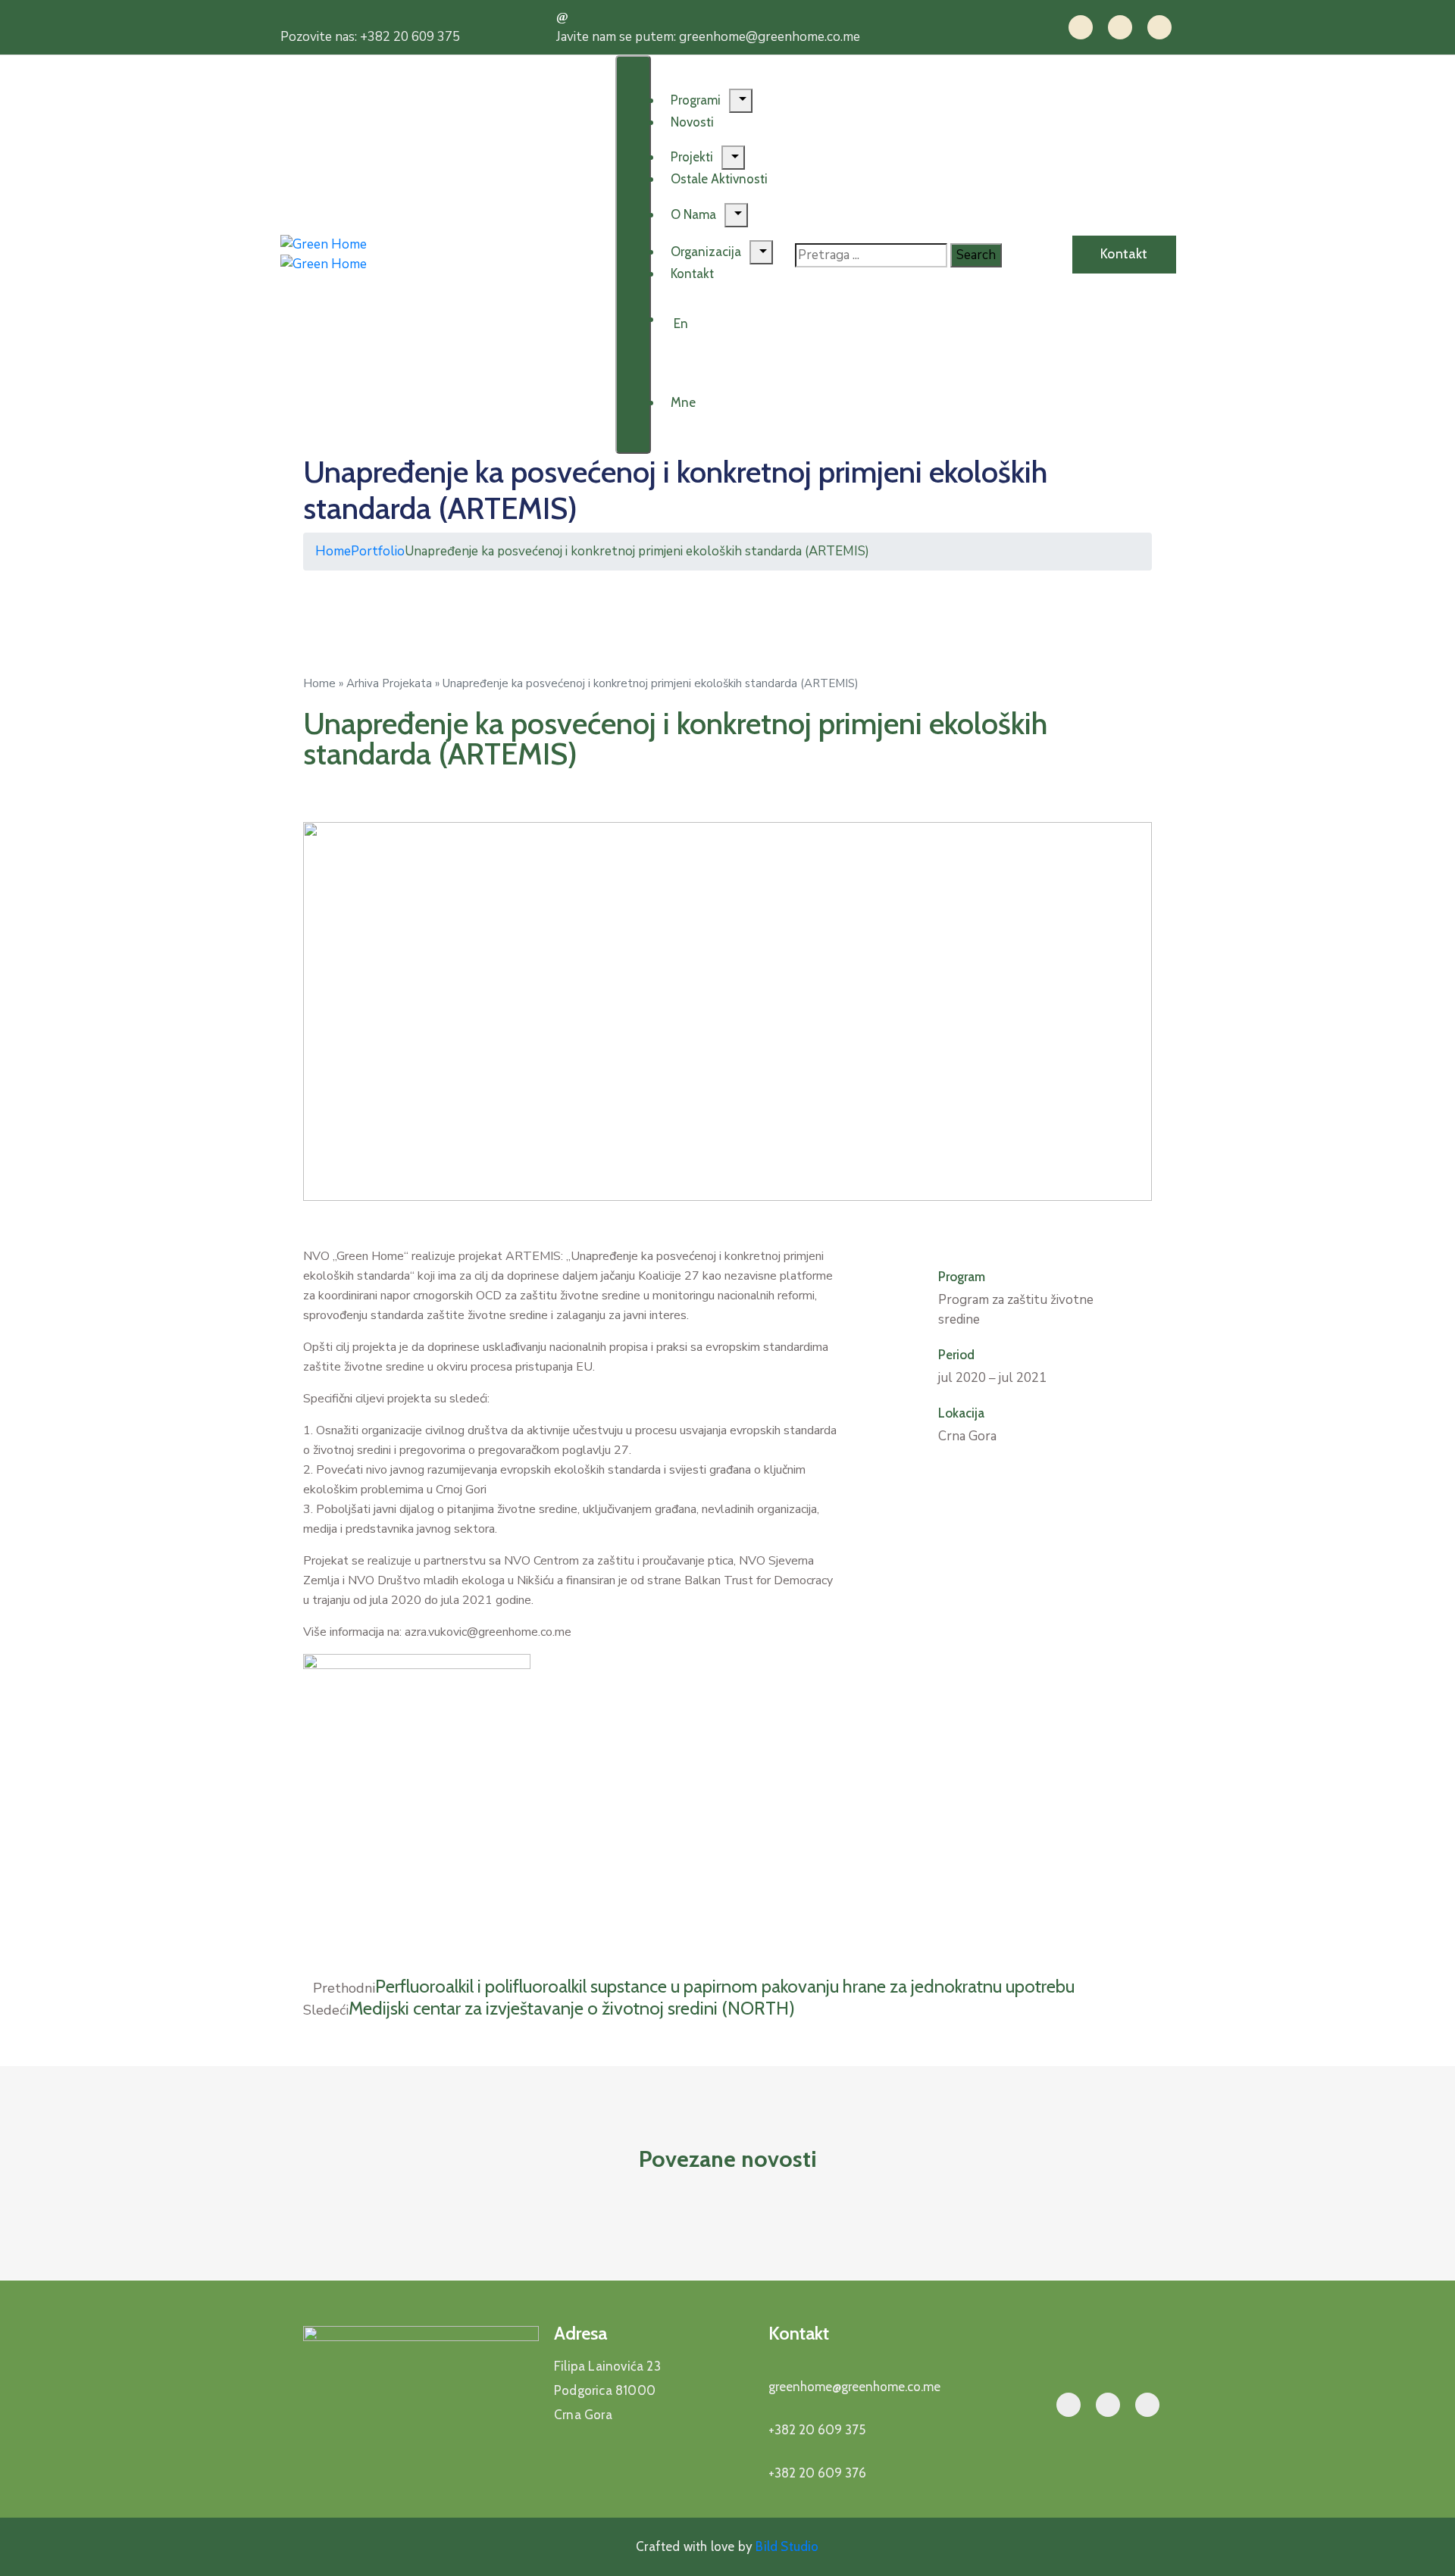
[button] (943, 1471)
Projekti (692, 157)
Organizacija (706, 252)
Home (333, 551)
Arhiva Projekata (389, 683)
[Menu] (740, 101)
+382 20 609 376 (817, 2473)
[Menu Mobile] (633, 255)
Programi (696, 100)
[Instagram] (1159, 27)
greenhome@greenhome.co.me (854, 2387)
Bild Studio (785, 2546)
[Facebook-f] (1081, 27)
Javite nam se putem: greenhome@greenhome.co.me (708, 37)
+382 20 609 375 (817, 2430)
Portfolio (378, 551)
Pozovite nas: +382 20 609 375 (370, 37)
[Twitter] (1120, 27)
